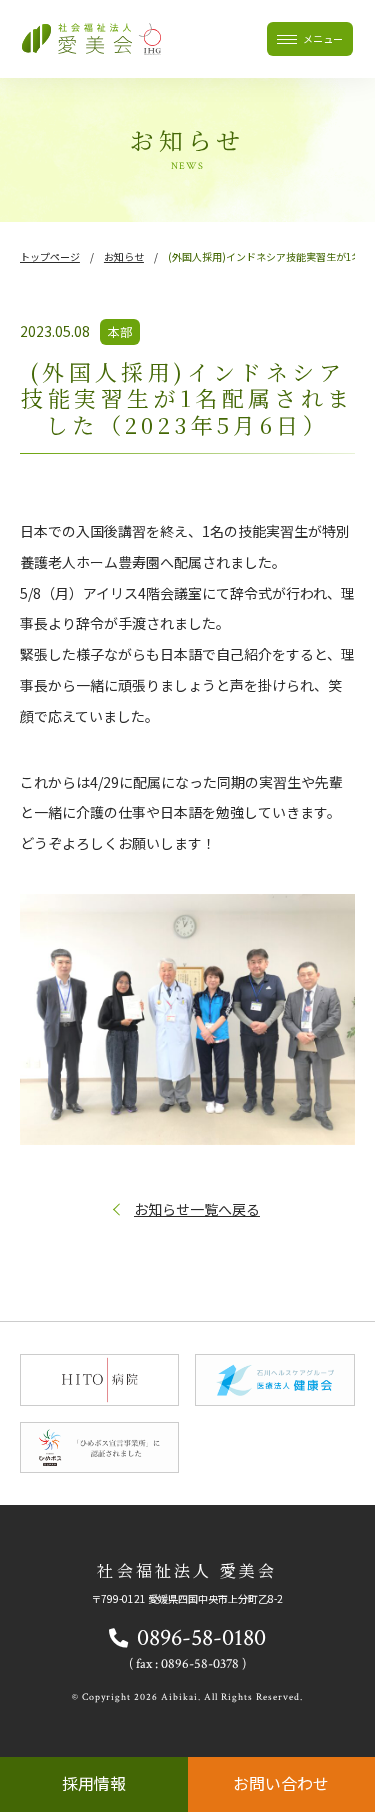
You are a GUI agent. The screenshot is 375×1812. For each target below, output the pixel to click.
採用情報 (94, 1783)
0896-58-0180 (201, 1638)
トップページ (50, 256)
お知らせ (124, 256)
